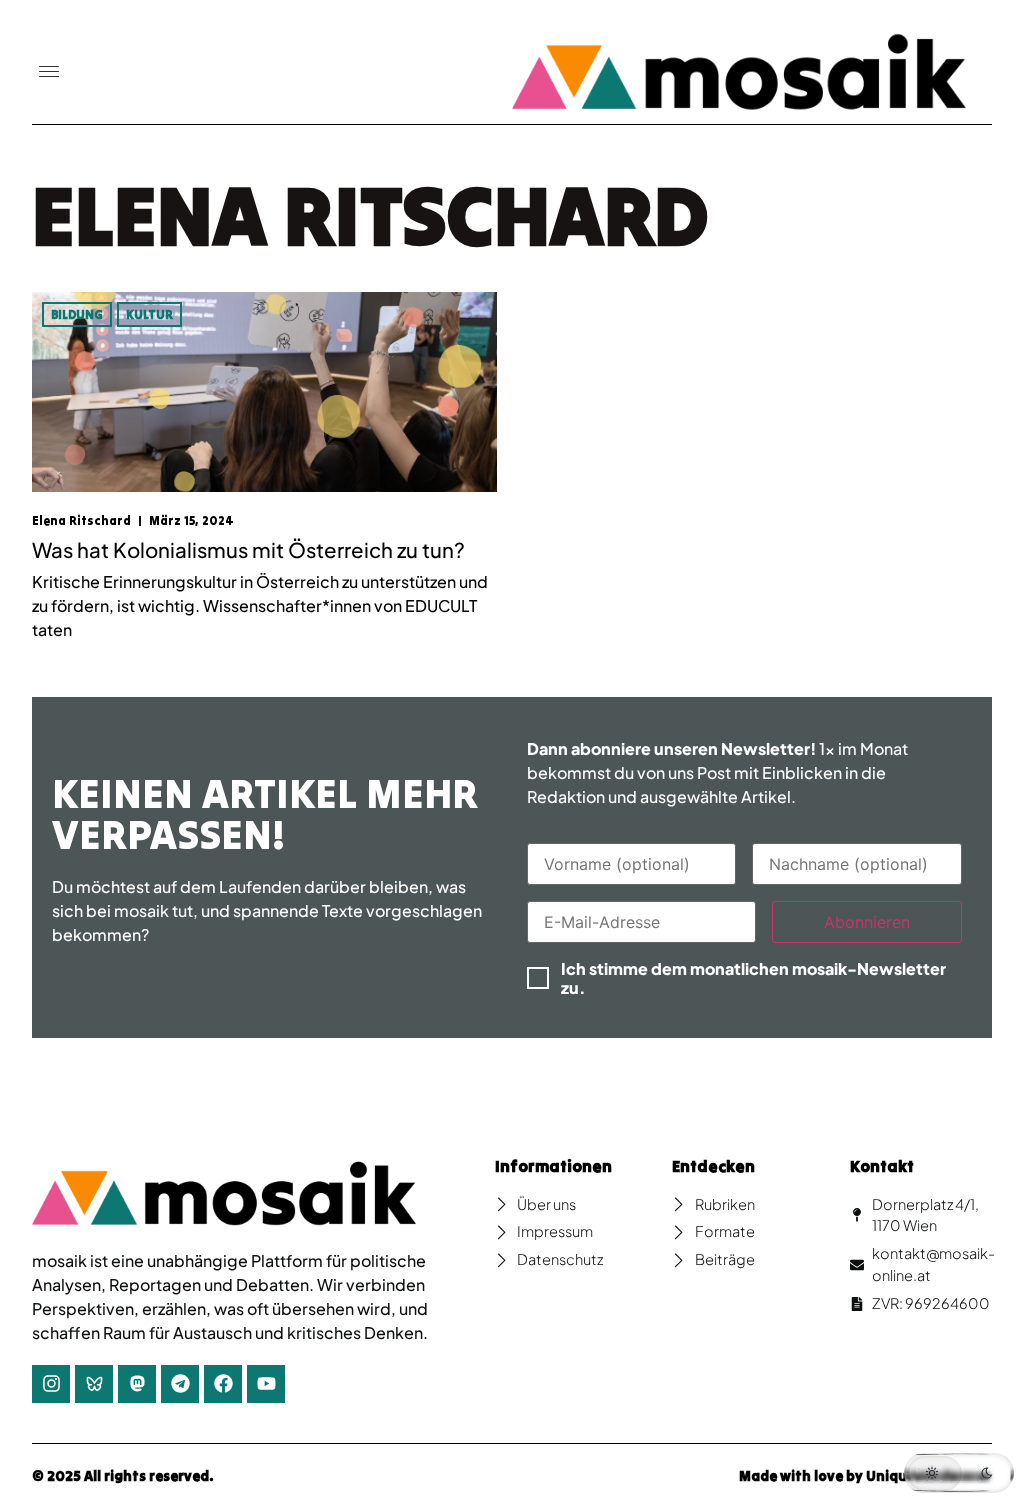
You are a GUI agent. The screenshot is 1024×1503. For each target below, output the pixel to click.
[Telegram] (180, 1384)
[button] (49, 72)
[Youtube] (266, 1384)
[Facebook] (223, 1384)
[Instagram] (51, 1384)
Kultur (149, 314)
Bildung (77, 314)
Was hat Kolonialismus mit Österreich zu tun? (248, 550)
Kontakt (882, 1166)
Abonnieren (867, 922)
